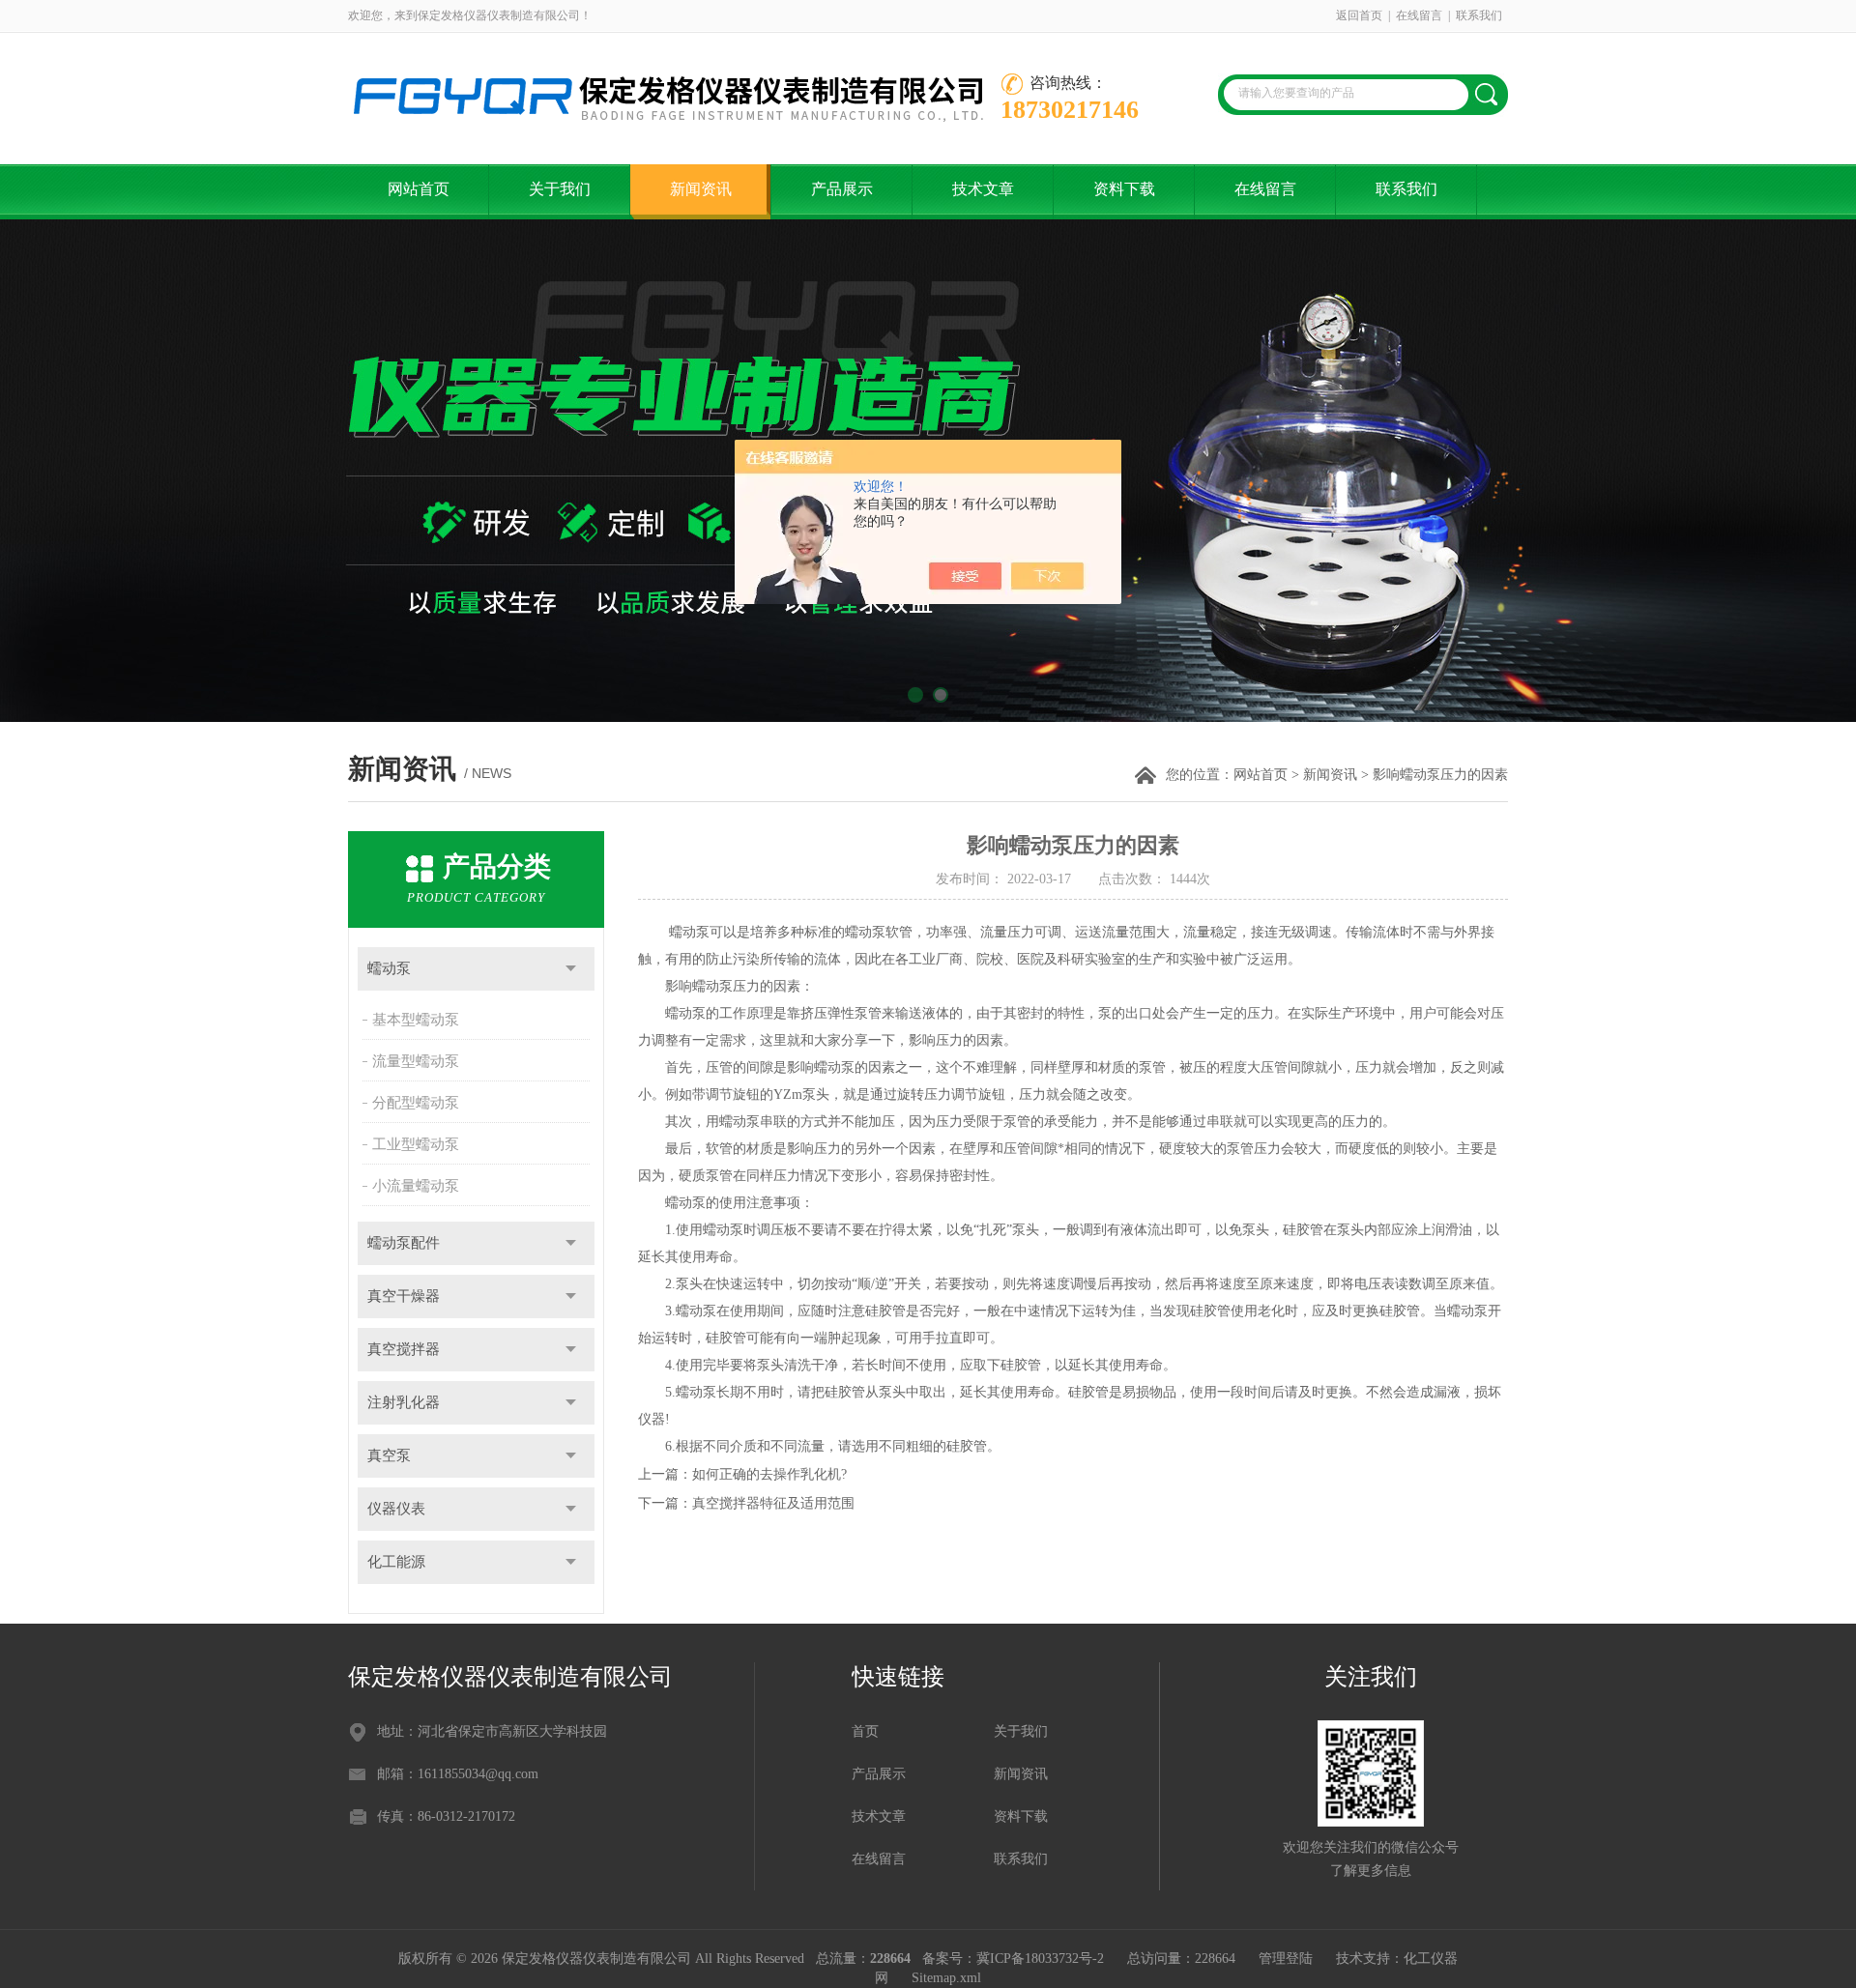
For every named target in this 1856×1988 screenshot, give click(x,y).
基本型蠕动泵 (416, 1020)
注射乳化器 (404, 1402)
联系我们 (1479, 15)
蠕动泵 (389, 968)
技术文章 (983, 189)
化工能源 (396, 1562)
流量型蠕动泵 (416, 1061)
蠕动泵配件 (404, 1243)
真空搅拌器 (404, 1349)
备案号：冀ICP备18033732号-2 (1013, 1959)
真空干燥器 (404, 1296)
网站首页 (419, 189)
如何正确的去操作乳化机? (769, 1474)
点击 (571, 969)
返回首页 (1359, 15)
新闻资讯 (701, 189)
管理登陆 (1286, 1959)
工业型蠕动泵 (416, 1144)
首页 (865, 1731)
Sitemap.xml (946, 1978)
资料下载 (1124, 189)
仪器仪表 (396, 1509)
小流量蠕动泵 (416, 1186)
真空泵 (389, 1455)
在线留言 (1419, 15)
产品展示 (842, 189)
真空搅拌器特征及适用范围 (773, 1503)
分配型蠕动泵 (416, 1103)
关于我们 (560, 189)
